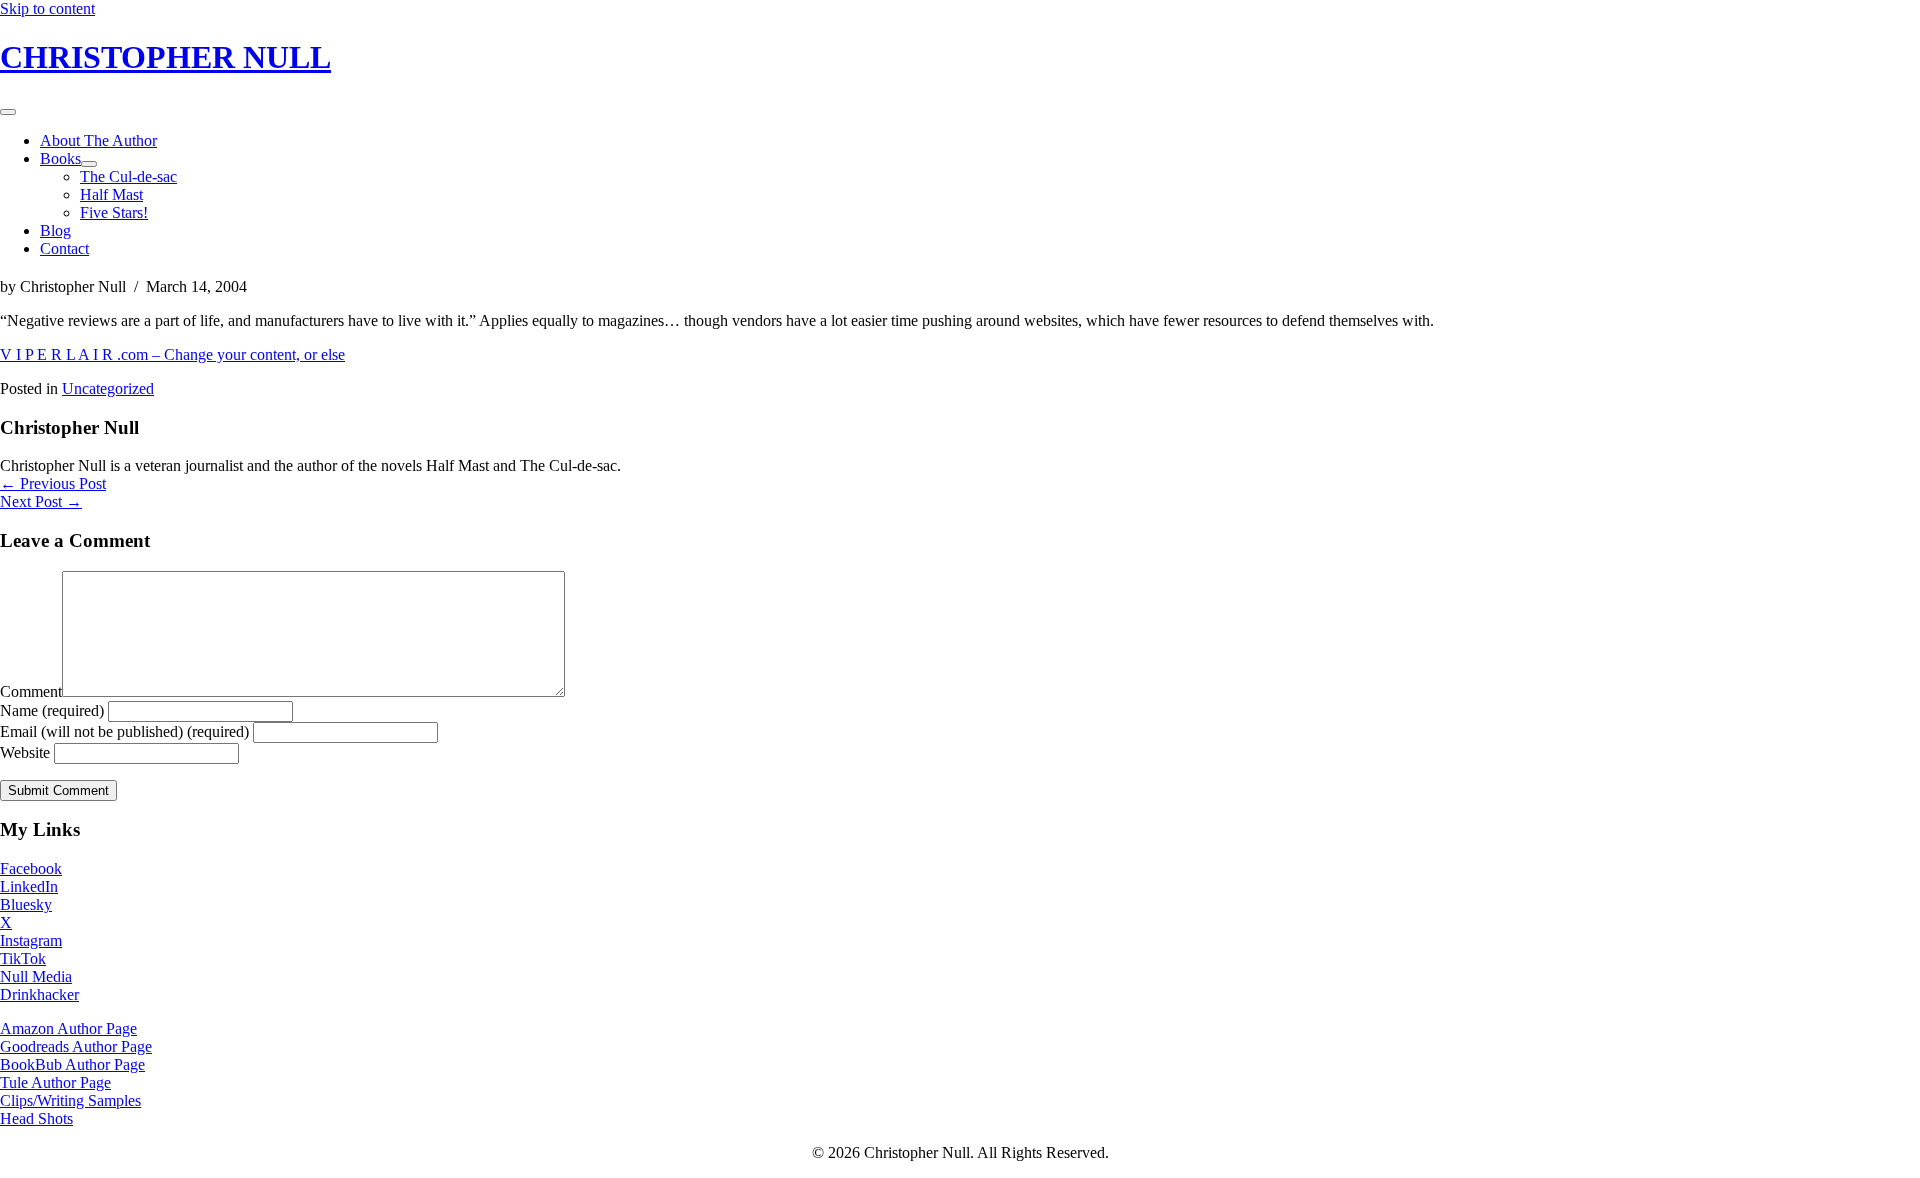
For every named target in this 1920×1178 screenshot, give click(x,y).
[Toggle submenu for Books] (89, 164)
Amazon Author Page (68, 1028)
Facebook (31, 868)
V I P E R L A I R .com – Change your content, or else (172, 354)
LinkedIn (29, 886)
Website (25, 752)
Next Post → (41, 501)
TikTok (23, 958)
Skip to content (47, 8)
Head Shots (36, 1118)
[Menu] (8, 112)
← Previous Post (53, 483)
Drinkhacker (39, 994)
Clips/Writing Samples (70, 1100)
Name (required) (52, 710)
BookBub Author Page (72, 1064)
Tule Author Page (55, 1082)
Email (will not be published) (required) (124, 731)
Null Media (36, 976)
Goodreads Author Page (76, 1046)
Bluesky (26, 904)
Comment (31, 691)
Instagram (31, 940)
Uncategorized (108, 388)
